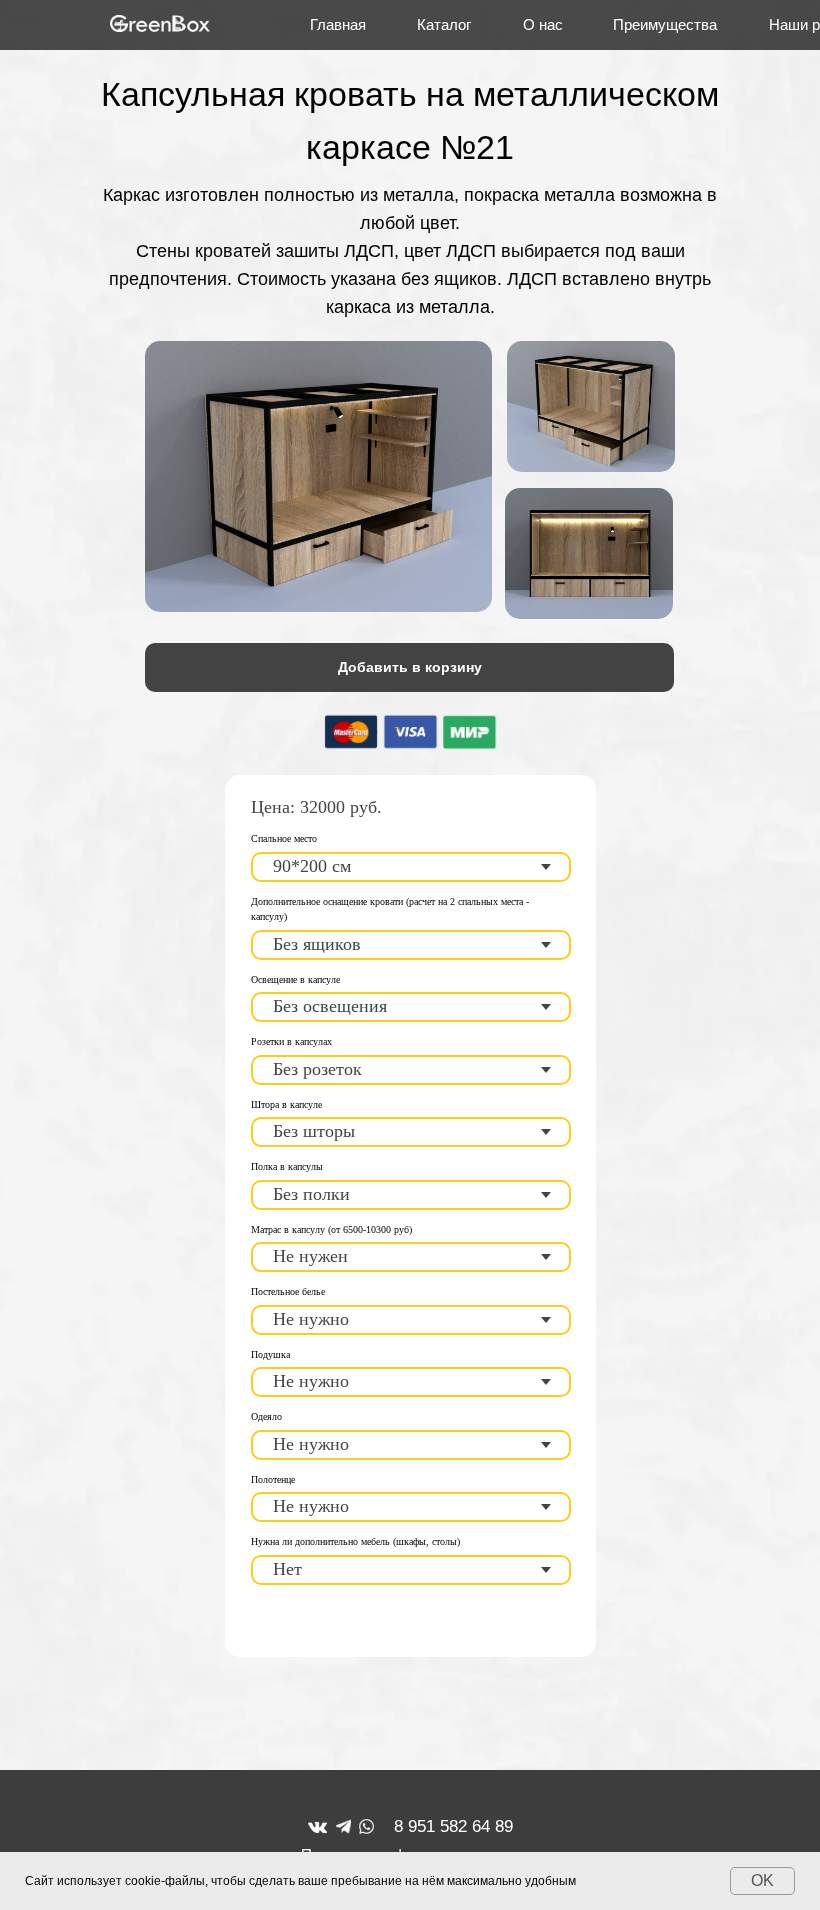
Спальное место (284, 838)
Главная (338, 24)
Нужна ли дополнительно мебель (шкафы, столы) (355, 1541)
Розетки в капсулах (291, 1041)
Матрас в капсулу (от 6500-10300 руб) (331, 1229)
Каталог (444, 24)
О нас (543, 24)
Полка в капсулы (287, 1166)
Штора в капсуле (286, 1104)
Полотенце (273, 1479)
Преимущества (665, 24)
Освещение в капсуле (295, 979)
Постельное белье (288, 1291)
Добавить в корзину (410, 667)
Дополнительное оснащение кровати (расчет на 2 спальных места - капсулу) (390, 909)
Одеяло (266, 1416)
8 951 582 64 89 (453, 1826)
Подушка (270, 1354)
